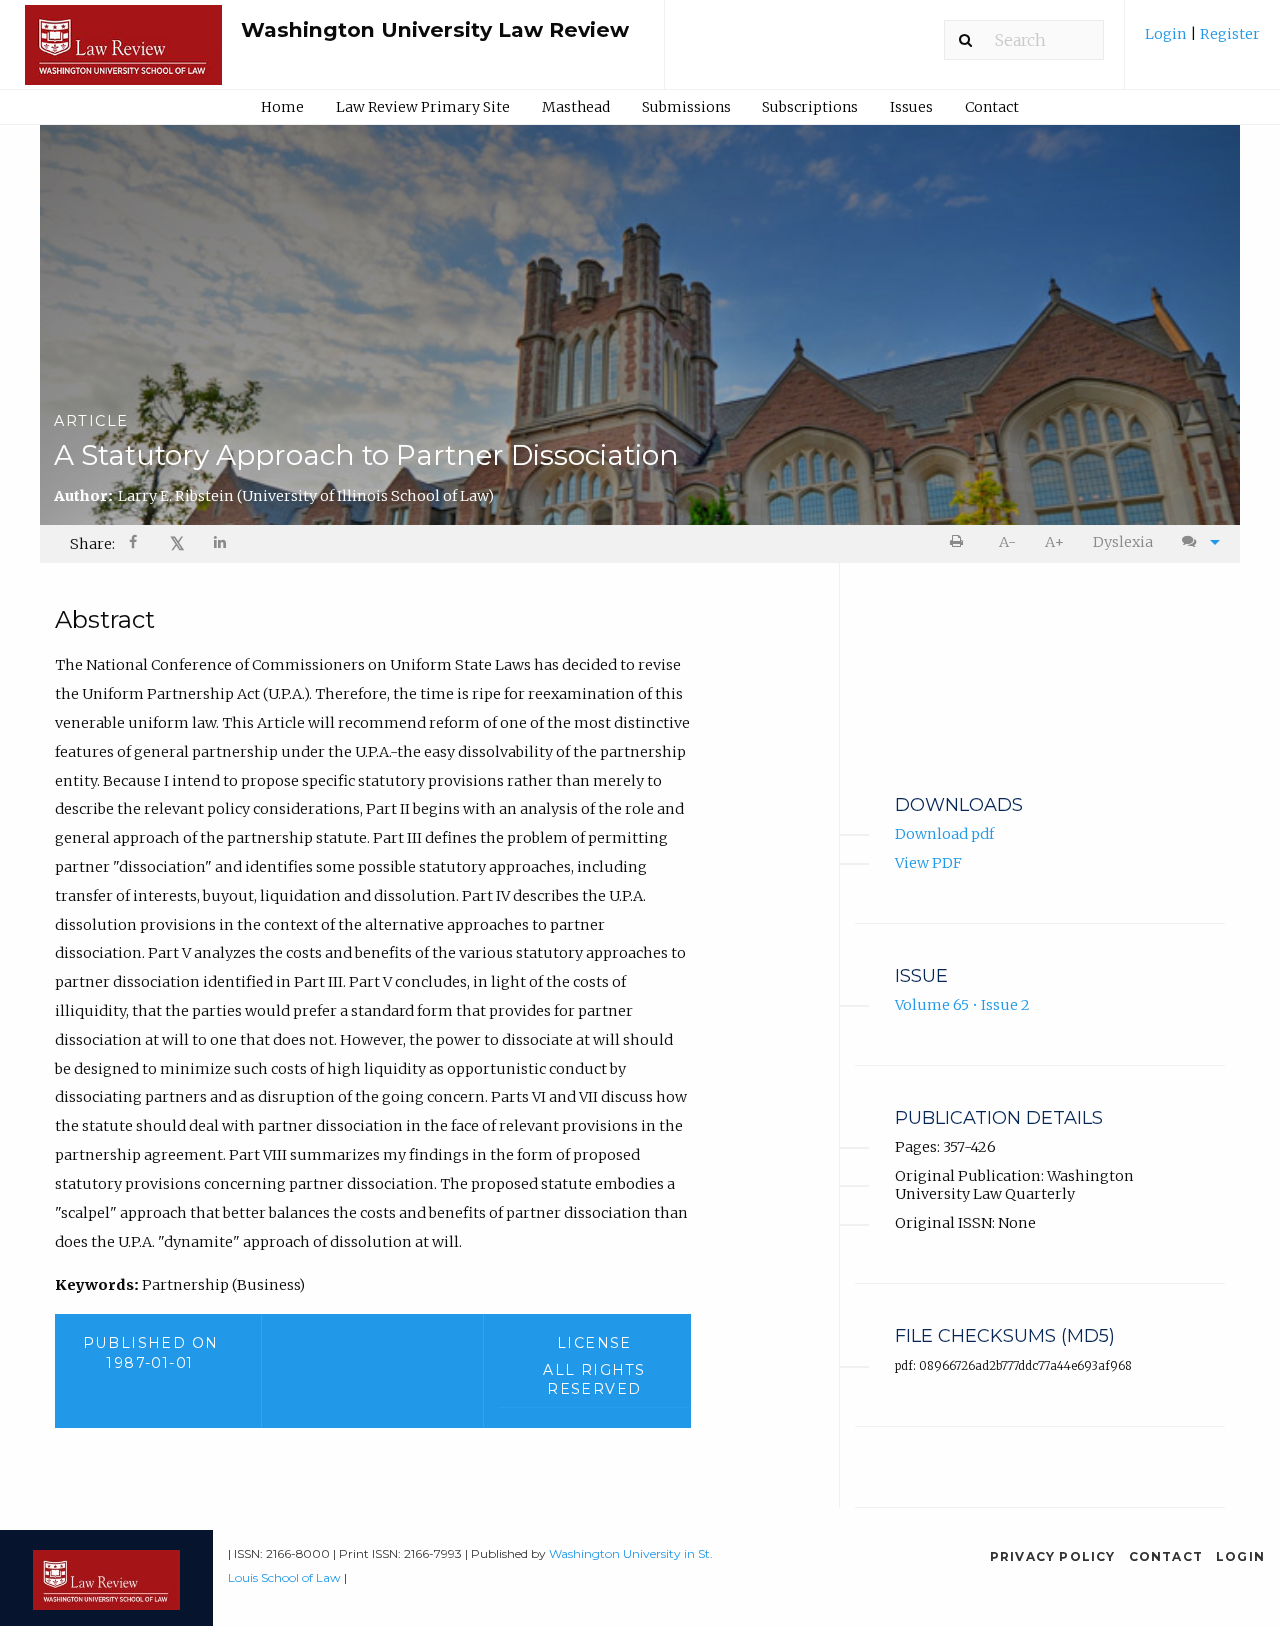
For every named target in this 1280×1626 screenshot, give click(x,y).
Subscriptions (810, 107)
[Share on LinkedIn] (221, 544)
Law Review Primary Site (423, 107)
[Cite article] (1196, 542)
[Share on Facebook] (135, 544)
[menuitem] (1202, 41)
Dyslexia (1123, 542)
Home (282, 107)
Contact (992, 107)
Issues (911, 107)
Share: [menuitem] (92, 544)
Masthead (576, 107)
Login (1167, 34)
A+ (1054, 542)
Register (1228, 34)
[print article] (960, 542)
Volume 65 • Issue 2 (962, 1005)
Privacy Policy (1053, 1556)
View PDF (928, 863)
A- (1007, 542)
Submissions (686, 107)
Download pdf (944, 834)
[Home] (123, 54)
